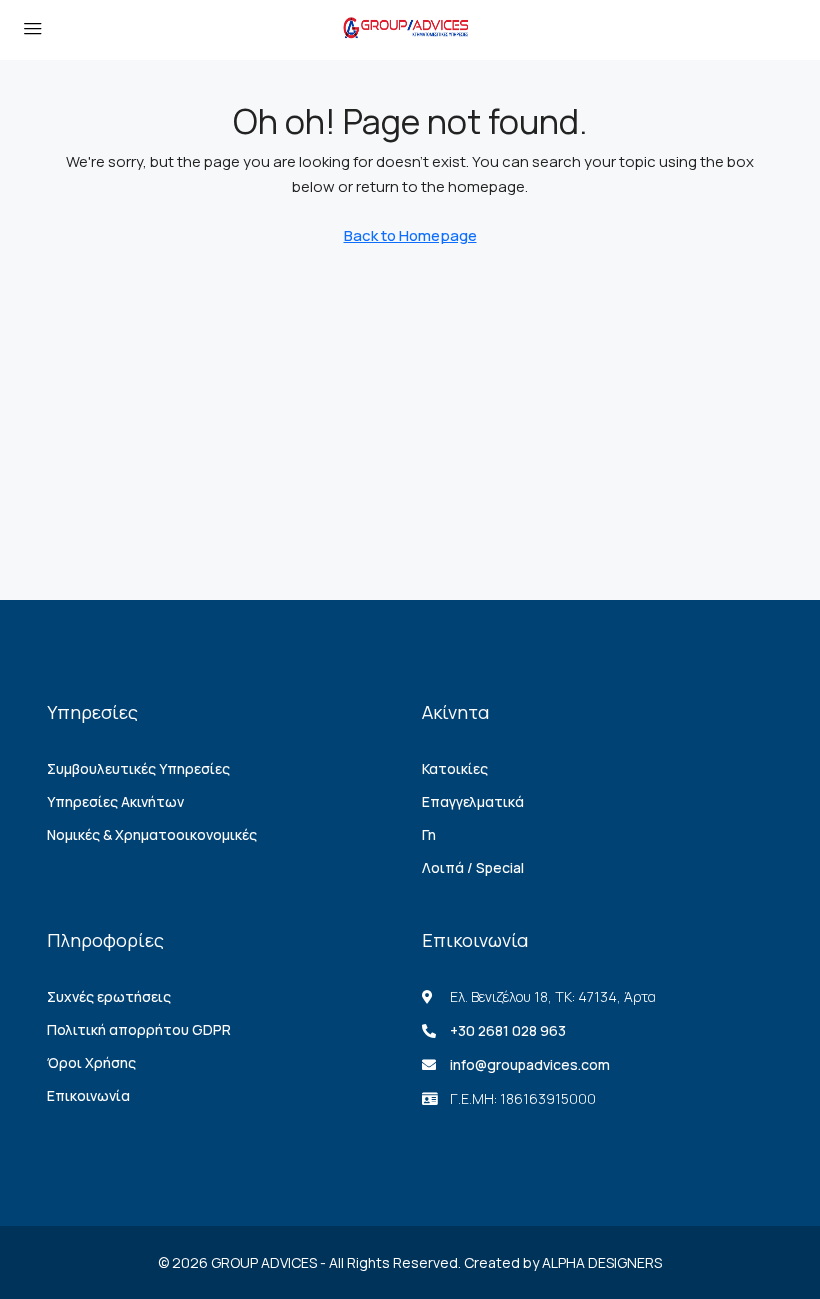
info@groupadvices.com (530, 1064)
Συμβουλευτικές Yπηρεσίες (138, 768)
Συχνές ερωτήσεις (109, 996)
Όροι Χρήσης (91, 1062)
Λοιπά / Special (473, 867)
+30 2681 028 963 (508, 1030)
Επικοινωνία (88, 1095)
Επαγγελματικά (473, 801)
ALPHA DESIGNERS (602, 1262)
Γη (429, 834)
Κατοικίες (455, 768)
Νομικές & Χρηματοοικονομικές (152, 834)
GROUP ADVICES (264, 1262)
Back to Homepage (410, 235)
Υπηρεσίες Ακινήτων (115, 801)
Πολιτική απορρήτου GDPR (139, 1029)
